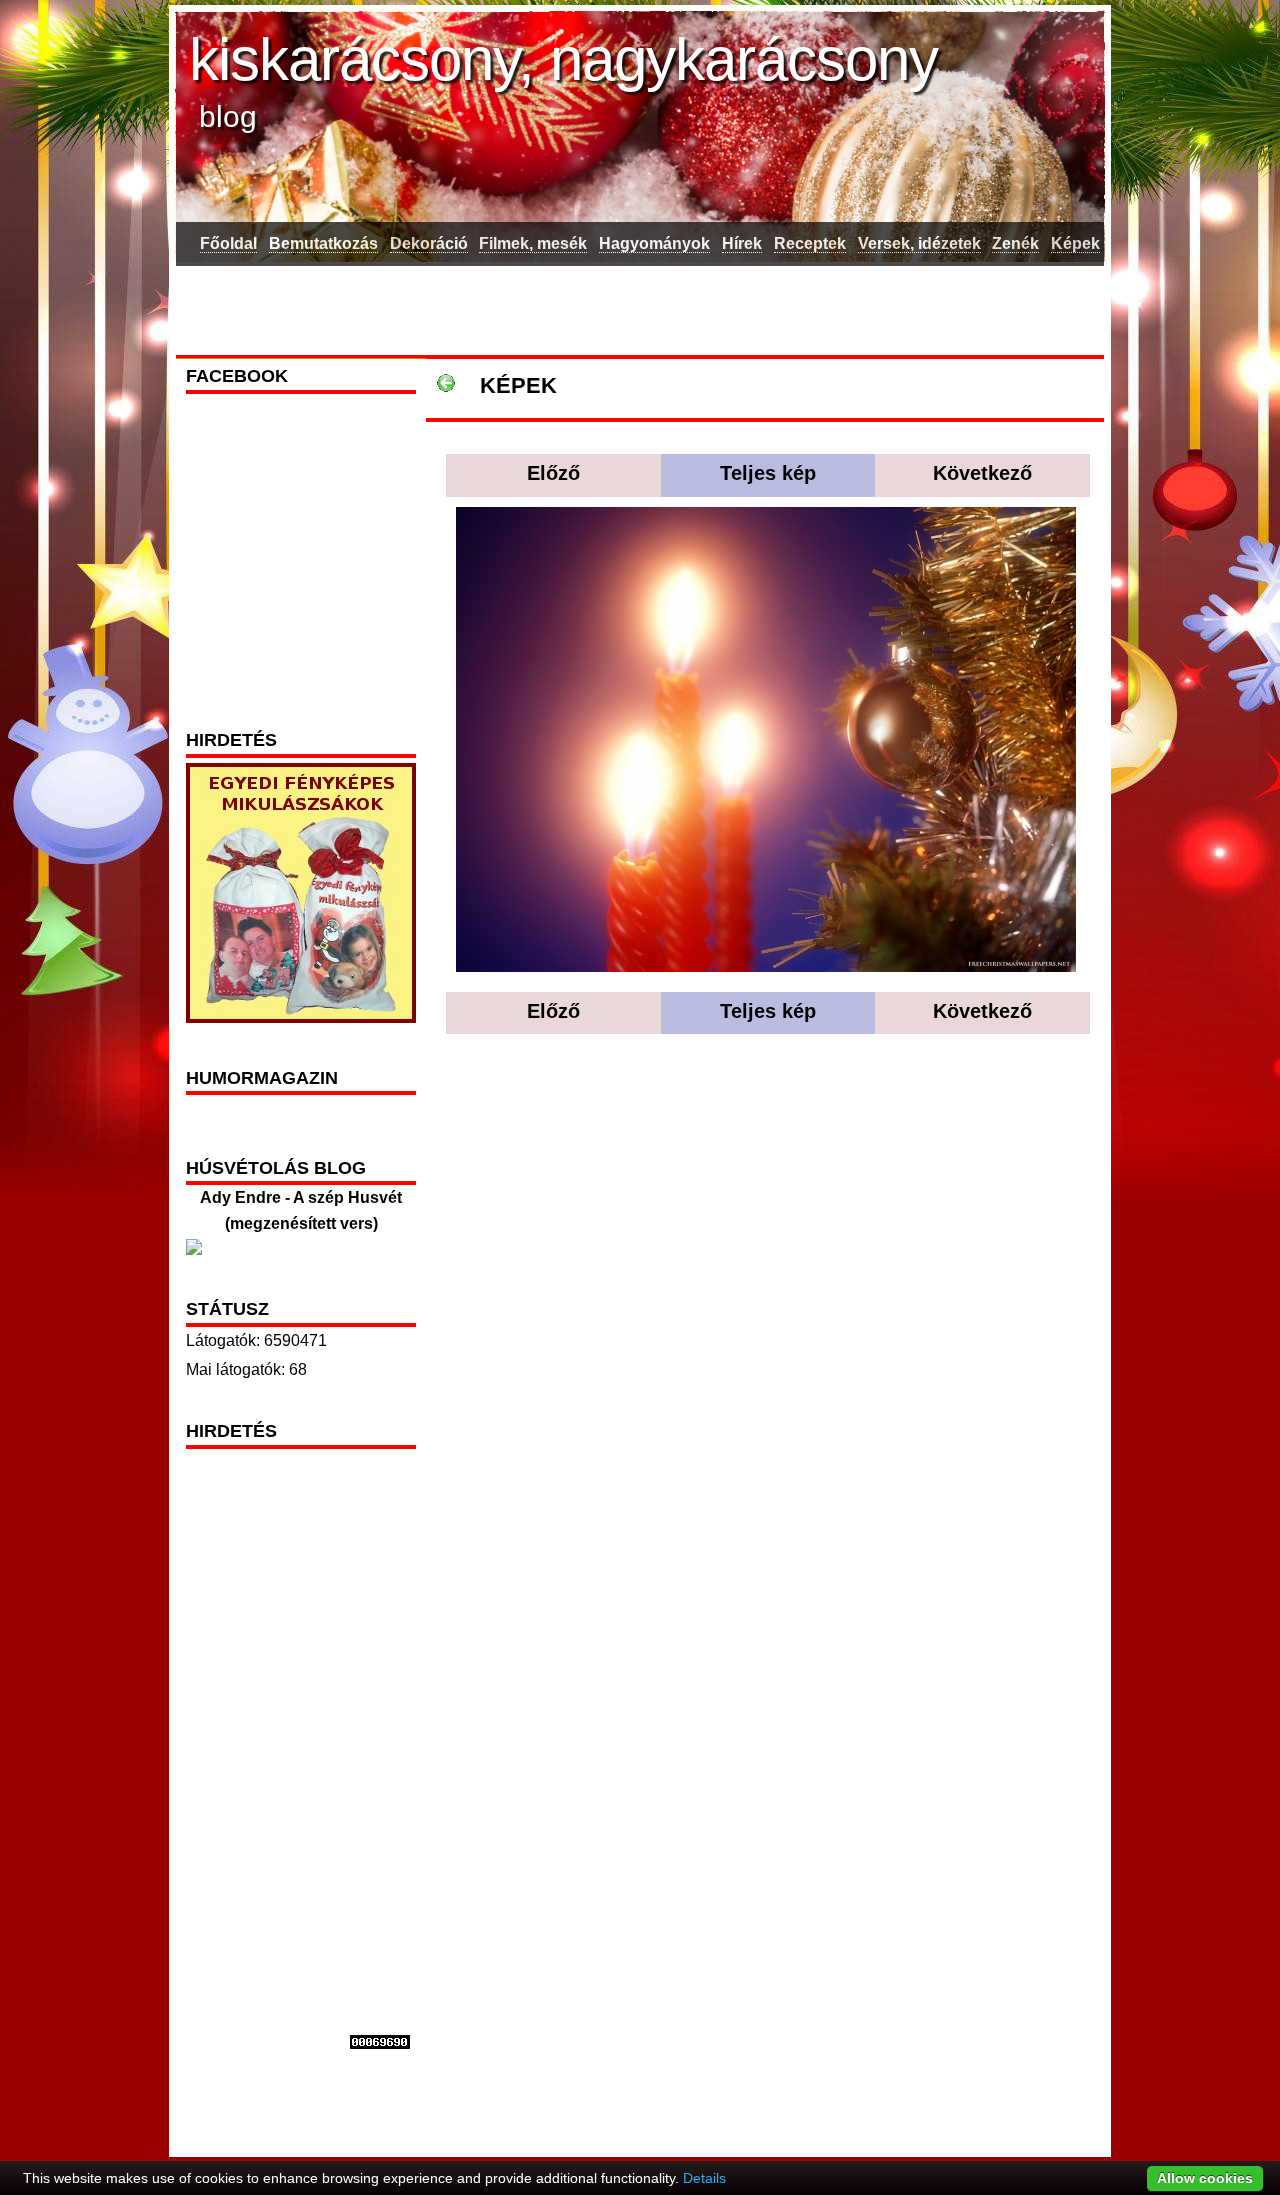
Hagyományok (654, 243)
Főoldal (228, 243)
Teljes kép (768, 473)
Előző (553, 473)
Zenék (1015, 243)
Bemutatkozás (323, 243)
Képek (1075, 243)
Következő (982, 473)
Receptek (810, 243)
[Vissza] (446, 385)
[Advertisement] (639, 307)
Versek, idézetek (919, 243)
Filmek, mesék (533, 243)
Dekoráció (429, 243)
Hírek (742, 243)
